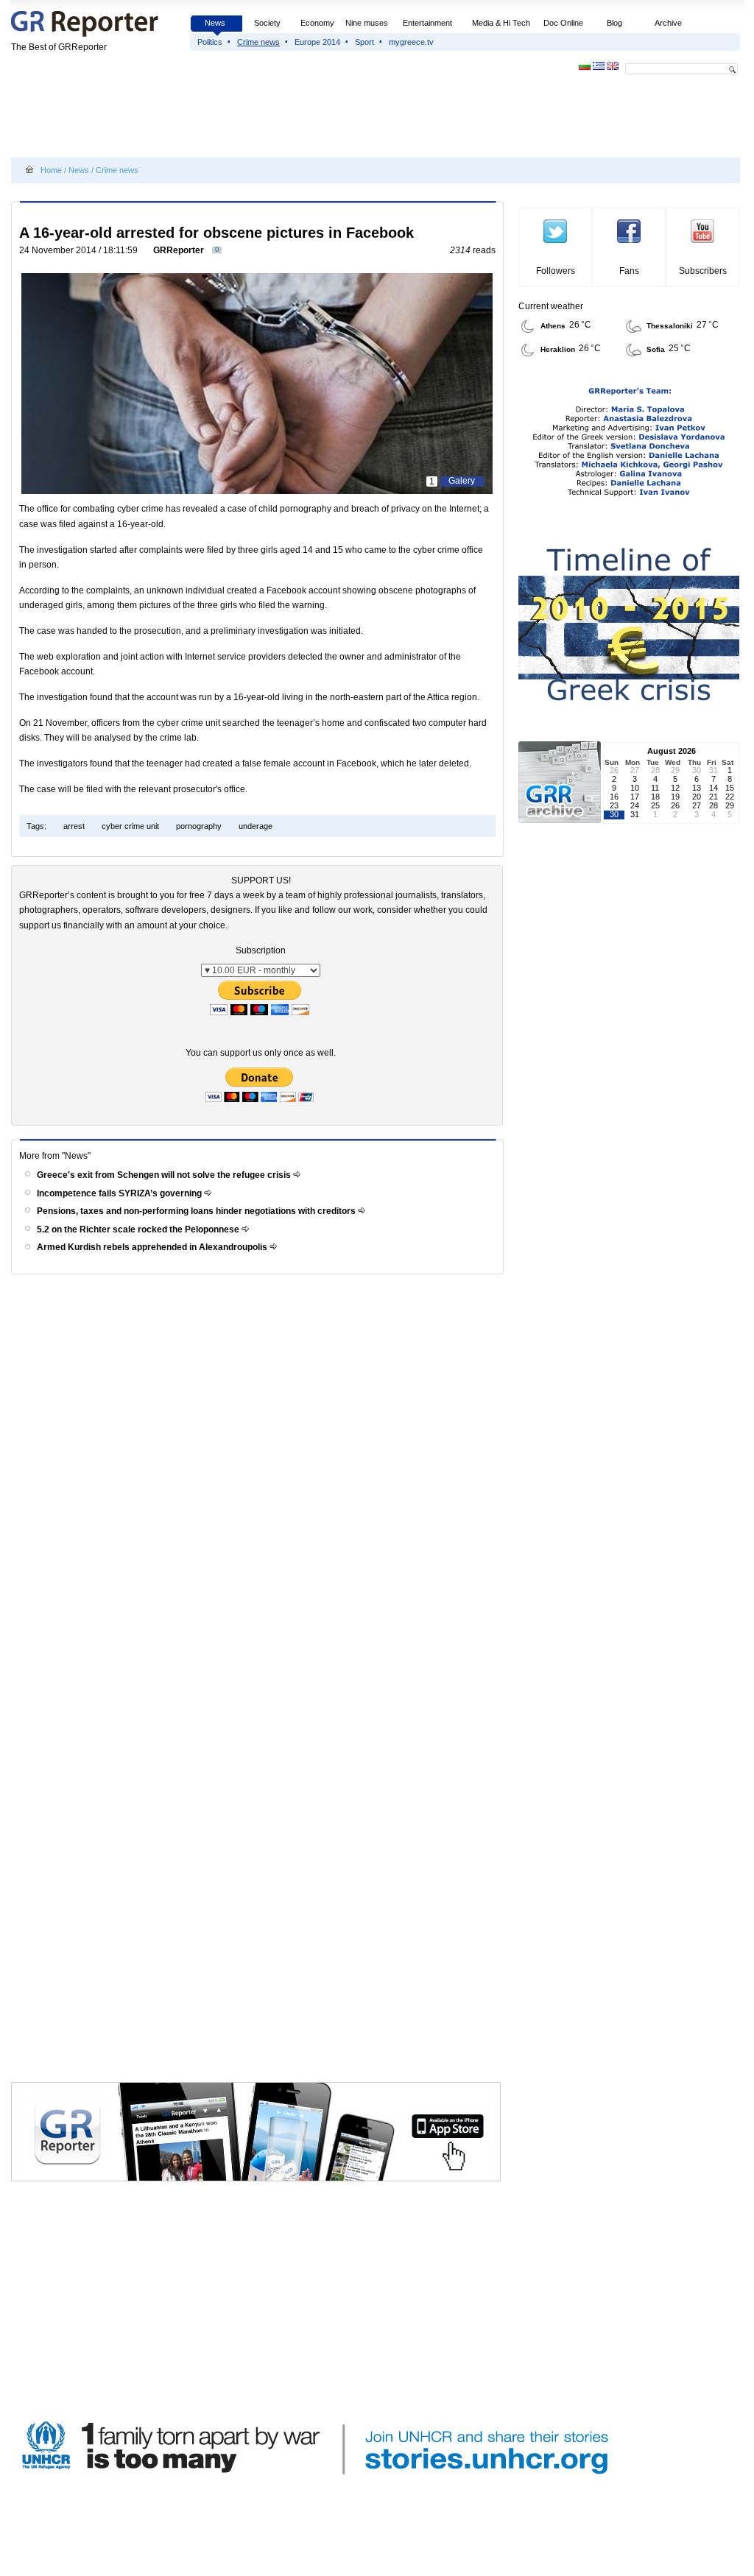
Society (267, 23)
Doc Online (563, 23)
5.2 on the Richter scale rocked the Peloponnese (139, 1229)
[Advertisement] (279, 119)
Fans (629, 271)
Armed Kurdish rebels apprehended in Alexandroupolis (153, 1247)
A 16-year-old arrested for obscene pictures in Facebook (216, 233)
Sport (364, 42)
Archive (668, 23)
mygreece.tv (411, 42)
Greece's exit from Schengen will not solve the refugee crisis (165, 1175)
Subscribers (703, 271)
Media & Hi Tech (501, 23)
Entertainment (427, 23)
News (216, 23)
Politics (210, 42)
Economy (317, 23)
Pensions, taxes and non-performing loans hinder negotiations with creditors (197, 1211)
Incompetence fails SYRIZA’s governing (120, 1193)
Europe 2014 (317, 42)
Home (51, 170)
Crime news (258, 42)
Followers (556, 271)
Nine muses (367, 23)
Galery (462, 481)
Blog (614, 23)
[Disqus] (260, 1489)
